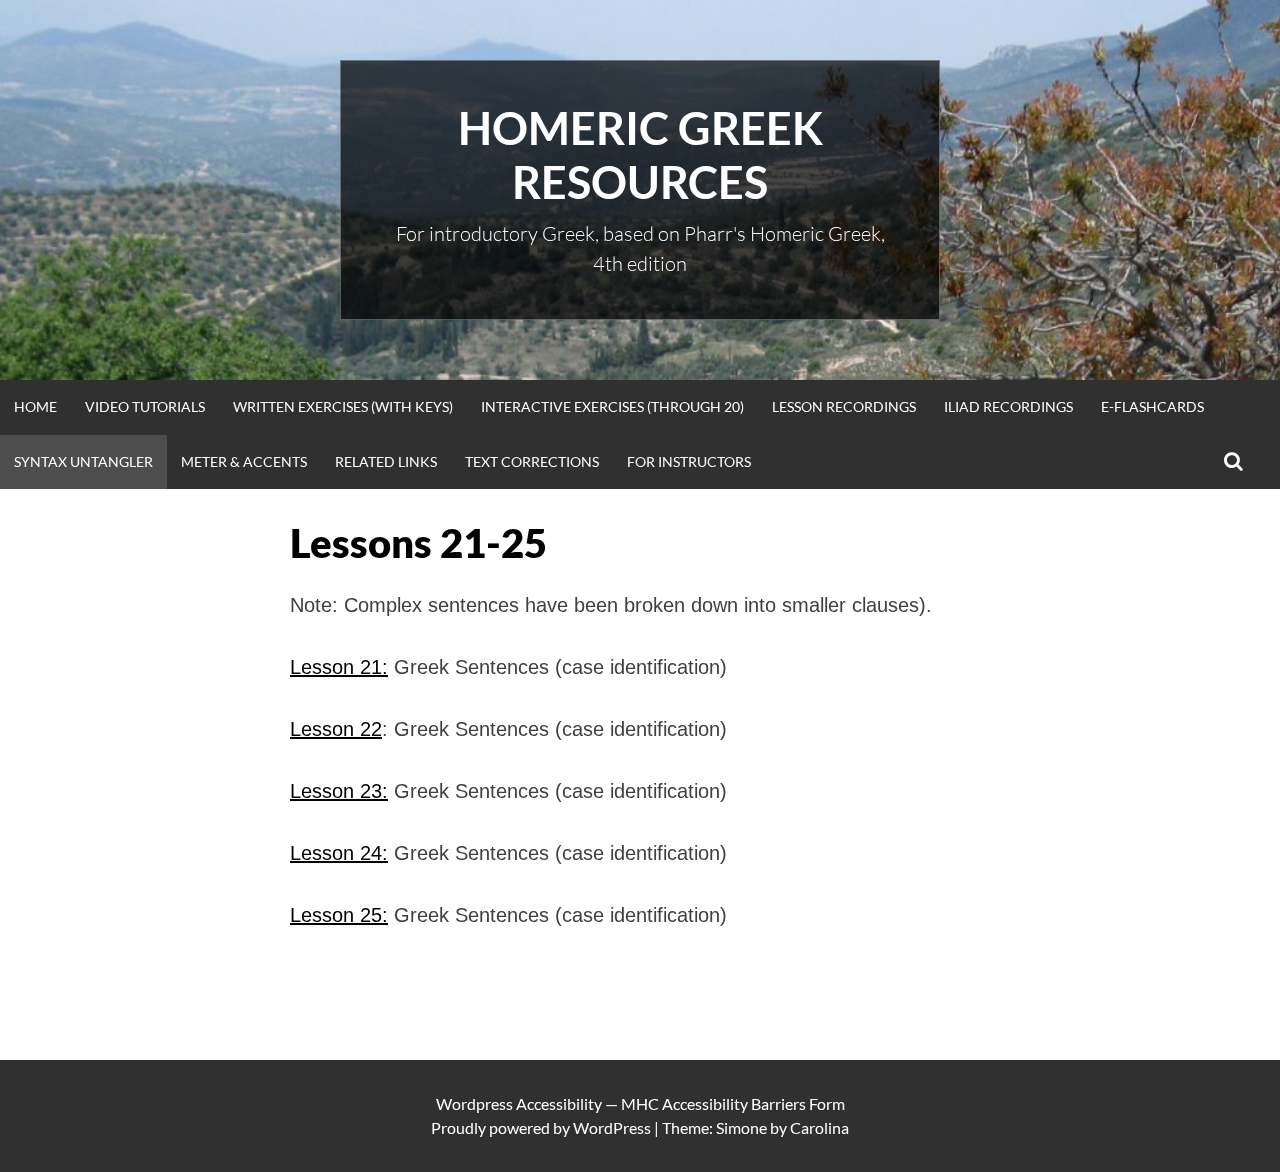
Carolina (819, 1127)
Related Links (386, 461)
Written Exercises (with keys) (343, 406)
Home (35, 406)
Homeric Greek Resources (640, 155)
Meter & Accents (244, 461)
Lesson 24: (339, 853)
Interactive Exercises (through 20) (612, 406)
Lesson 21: (339, 667)
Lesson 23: (339, 791)
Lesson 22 (336, 729)
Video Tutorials (145, 406)
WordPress (612, 1127)
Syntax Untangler (83, 461)
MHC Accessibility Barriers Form (733, 1103)
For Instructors (689, 461)
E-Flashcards (1152, 406)
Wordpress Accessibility (519, 1103)
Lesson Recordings (844, 406)
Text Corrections (532, 461)
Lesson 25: (339, 915)
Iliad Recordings (1008, 406)
